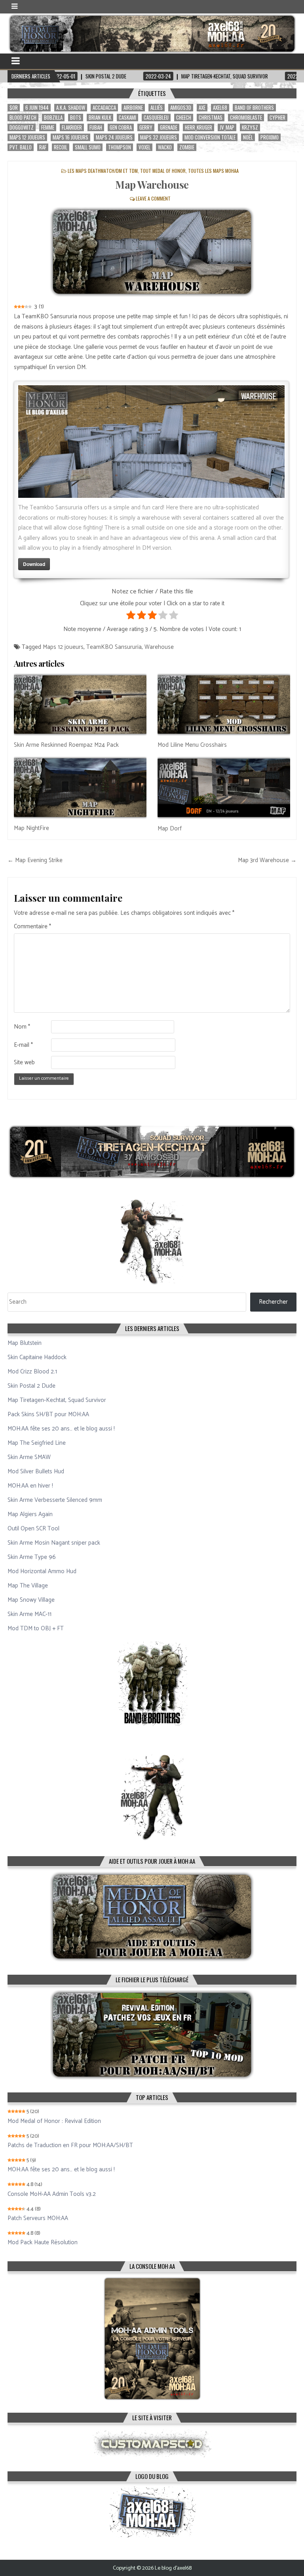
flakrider (72, 127)
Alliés (157, 108)
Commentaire (32, 927)
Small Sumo (88, 147)
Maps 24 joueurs (114, 137)
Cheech (184, 118)
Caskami (127, 118)
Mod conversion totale (210, 137)
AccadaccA (104, 108)
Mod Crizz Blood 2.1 (32, 1372)
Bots (76, 118)
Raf (43, 147)
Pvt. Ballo (21, 147)
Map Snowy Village (31, 1600)
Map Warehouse (152, 185)
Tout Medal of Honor (163, 171)
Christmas (211, 118)
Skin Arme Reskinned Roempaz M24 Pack (66, 745)
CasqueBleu (156, 118)
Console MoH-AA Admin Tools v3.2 (52, 2194)
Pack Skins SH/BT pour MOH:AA (48, 1414)
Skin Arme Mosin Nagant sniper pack (54, 1543)
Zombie (187, 147)
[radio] (131, 617)
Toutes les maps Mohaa (213, 171)
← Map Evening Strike (35, 860)
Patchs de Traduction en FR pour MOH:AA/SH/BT (70, 2146)
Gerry (146, 127)
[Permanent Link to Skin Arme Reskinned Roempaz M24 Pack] (80, 705)
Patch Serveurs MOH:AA (38, 2218)
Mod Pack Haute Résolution (43, 2243)
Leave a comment (153, 198)
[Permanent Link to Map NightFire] (80, 788)
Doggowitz (22, 127)
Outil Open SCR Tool (33, 1529)
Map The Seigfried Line (37, 1443)
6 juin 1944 (37, 108)
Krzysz (250, 127)
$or (14, 108)
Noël (248, 137)
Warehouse (159, 647)
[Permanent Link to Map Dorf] (224, 788)
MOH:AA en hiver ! (30, 1486)
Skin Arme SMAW (29, 1457)
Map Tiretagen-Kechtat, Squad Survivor (57, 1400)
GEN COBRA (121, 127)
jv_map (227, 127)
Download (34, 564)
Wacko (165, 147)
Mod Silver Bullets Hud (36, 1472)
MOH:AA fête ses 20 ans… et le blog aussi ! (61, 1429)
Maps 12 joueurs (27, 137)
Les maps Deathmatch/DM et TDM (103, 171)
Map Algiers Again (30, 1514)
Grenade (169, 127)
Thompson (120, 147)
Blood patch (23, 118)
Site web (24, 1063)
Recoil (61, 147)
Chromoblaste (246, 118)
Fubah (96, 127)
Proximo (270, 137)
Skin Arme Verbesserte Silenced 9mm (55, 1500)
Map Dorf (170, 829)
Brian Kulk (100, 118)
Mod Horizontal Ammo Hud (42, 1571)
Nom (22, 1027)
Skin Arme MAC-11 (29, 1614)
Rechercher (273, 1302)
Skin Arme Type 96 (32, 1557)
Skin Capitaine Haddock (37, 1357)
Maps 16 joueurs (70, 137)
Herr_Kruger (199, 127)
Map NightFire (31, 828)
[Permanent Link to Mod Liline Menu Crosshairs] (224, 705)
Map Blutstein (25, 1343)
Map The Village (28, 1586)
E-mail (23, 1045)
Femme (48, 127)
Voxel (144, 147)
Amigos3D (181, 108)
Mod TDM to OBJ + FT (36, 1628)
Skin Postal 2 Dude (31, 1386)
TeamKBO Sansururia (114, 647)
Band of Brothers (254, 108)
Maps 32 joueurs (159, 137)
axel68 (220, 108)
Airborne (133, 108)
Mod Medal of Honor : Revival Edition (54, 2121)
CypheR (277, 118)
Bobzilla (53, 118)
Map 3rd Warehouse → (267, 860)
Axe (202, 108)
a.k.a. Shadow (71, 108)
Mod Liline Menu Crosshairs (192, 745)
